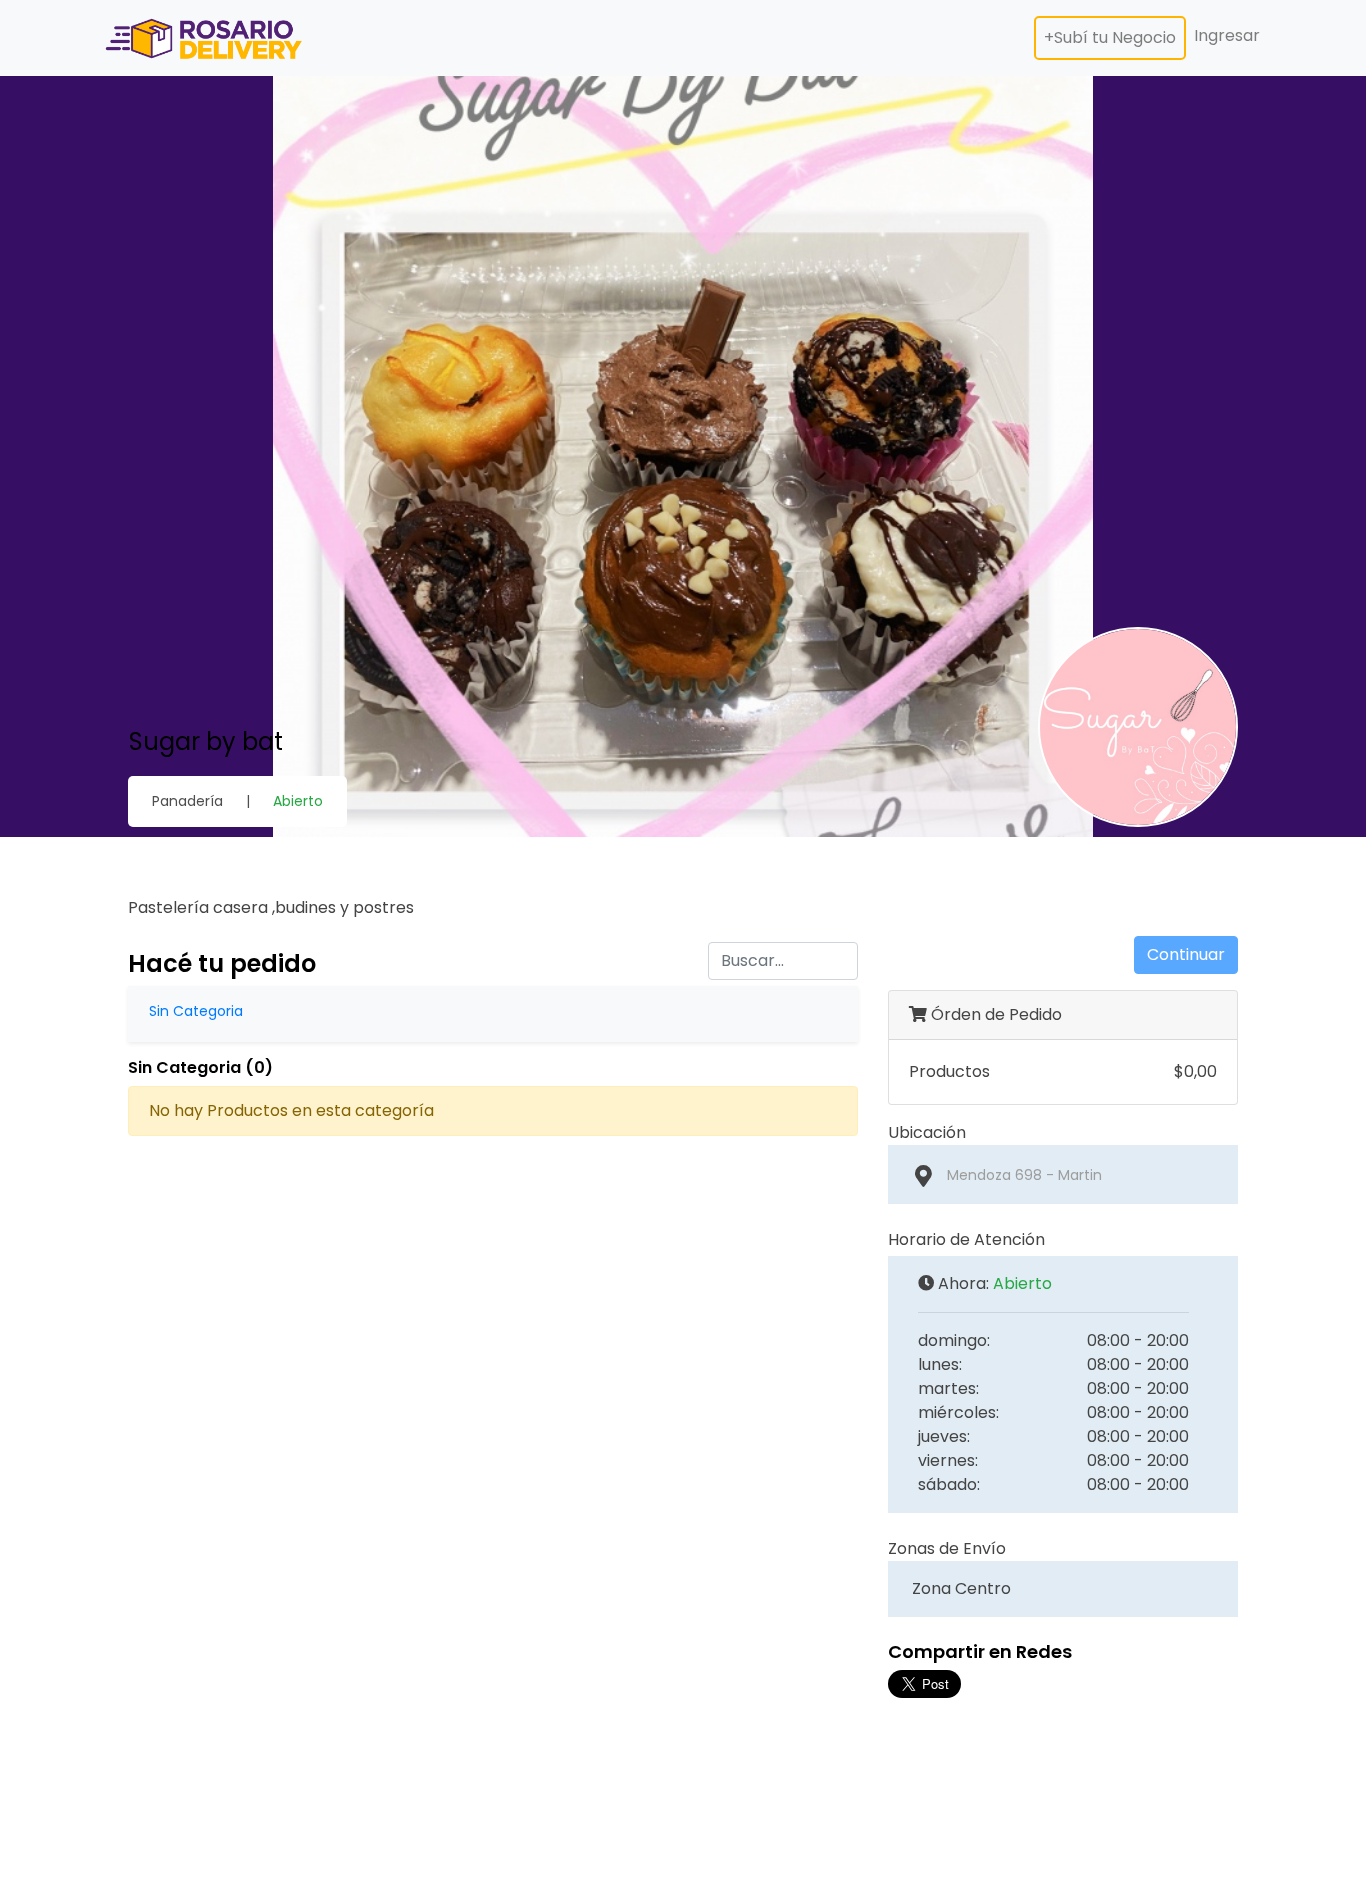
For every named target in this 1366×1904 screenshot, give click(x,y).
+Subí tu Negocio (1110, 37)
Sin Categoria (196, 1011)
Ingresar (1227, 35)
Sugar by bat (206, 741)
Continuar (1186, 954)
